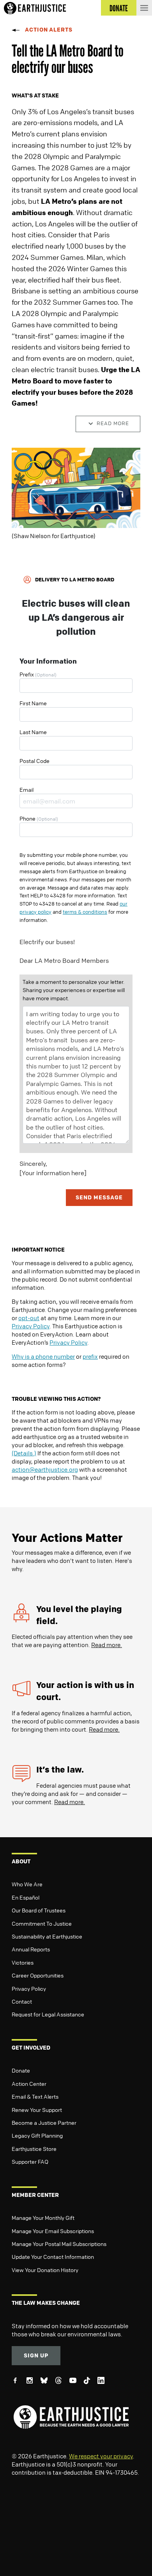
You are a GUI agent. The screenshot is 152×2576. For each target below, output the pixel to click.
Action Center (29, 2083)
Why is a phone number (43, 1356)
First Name (33, 703)
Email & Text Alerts (35, 2096)
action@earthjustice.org (45, 1469)
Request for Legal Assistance (48, 2014)
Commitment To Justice (42, 1923)
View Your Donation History (45, 2270)
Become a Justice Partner (44, 2122)
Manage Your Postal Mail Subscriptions (59, 2244)
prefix (90, 1356)
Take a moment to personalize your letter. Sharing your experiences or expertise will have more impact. (74, 990)
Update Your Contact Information (53, 2256)
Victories (23, 1962)
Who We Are (27, 1884)
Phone (39, 818)
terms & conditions (85, 912)
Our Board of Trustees (39, 1910)
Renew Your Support (37, 2110)
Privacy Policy (31, 1326)
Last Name (33, 732)
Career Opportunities (38, 1975)
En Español (26, 1897)
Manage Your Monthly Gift (43, 2218)
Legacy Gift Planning (37, 2135)
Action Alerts (49, 29)
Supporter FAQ (30, 2161)
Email (27, 789)
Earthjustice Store (34, 2149)
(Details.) (24, 1453)
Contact (22, 2001)
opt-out (29, 1318)
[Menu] (144, 8)
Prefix (38, 674)
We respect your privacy (101, 2456)
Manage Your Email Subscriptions (53, 2231)
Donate (21, 2070)
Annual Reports (31, 1949)
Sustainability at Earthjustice (47, 1936)
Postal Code (34, 761)
